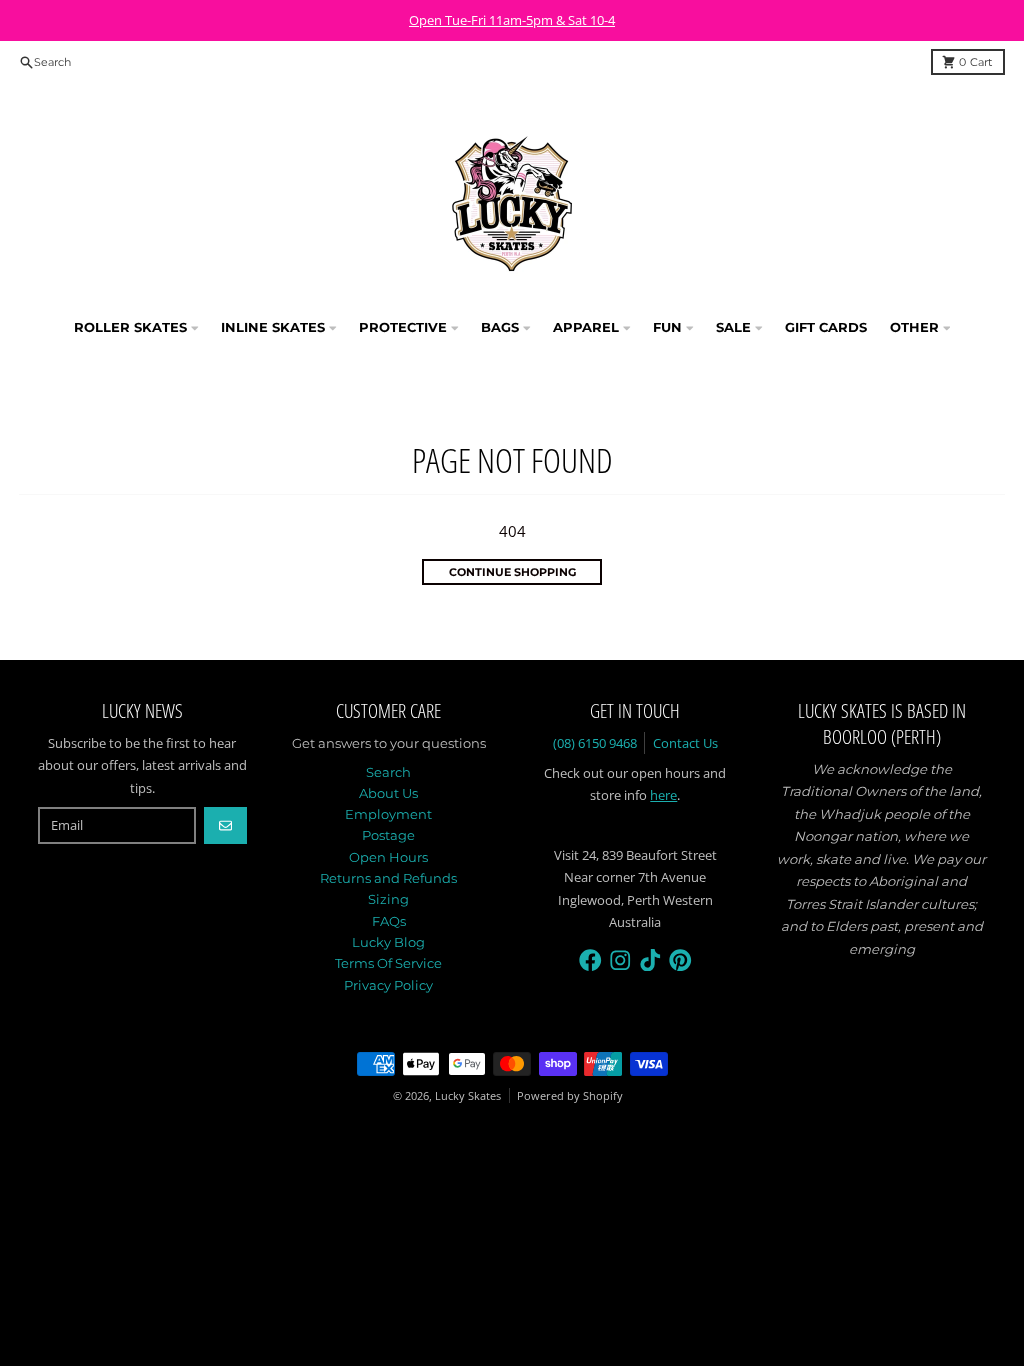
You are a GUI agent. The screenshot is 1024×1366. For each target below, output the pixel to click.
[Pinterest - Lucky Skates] (680, 960)
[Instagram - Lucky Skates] (620, 960)
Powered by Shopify (570, 1095)
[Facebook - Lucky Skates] (590, 960)
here (663, 795)
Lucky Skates (468, 1095)
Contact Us (685, 743)
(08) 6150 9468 (595, 743)
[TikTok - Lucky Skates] (650, 960)
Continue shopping (512, 572)
